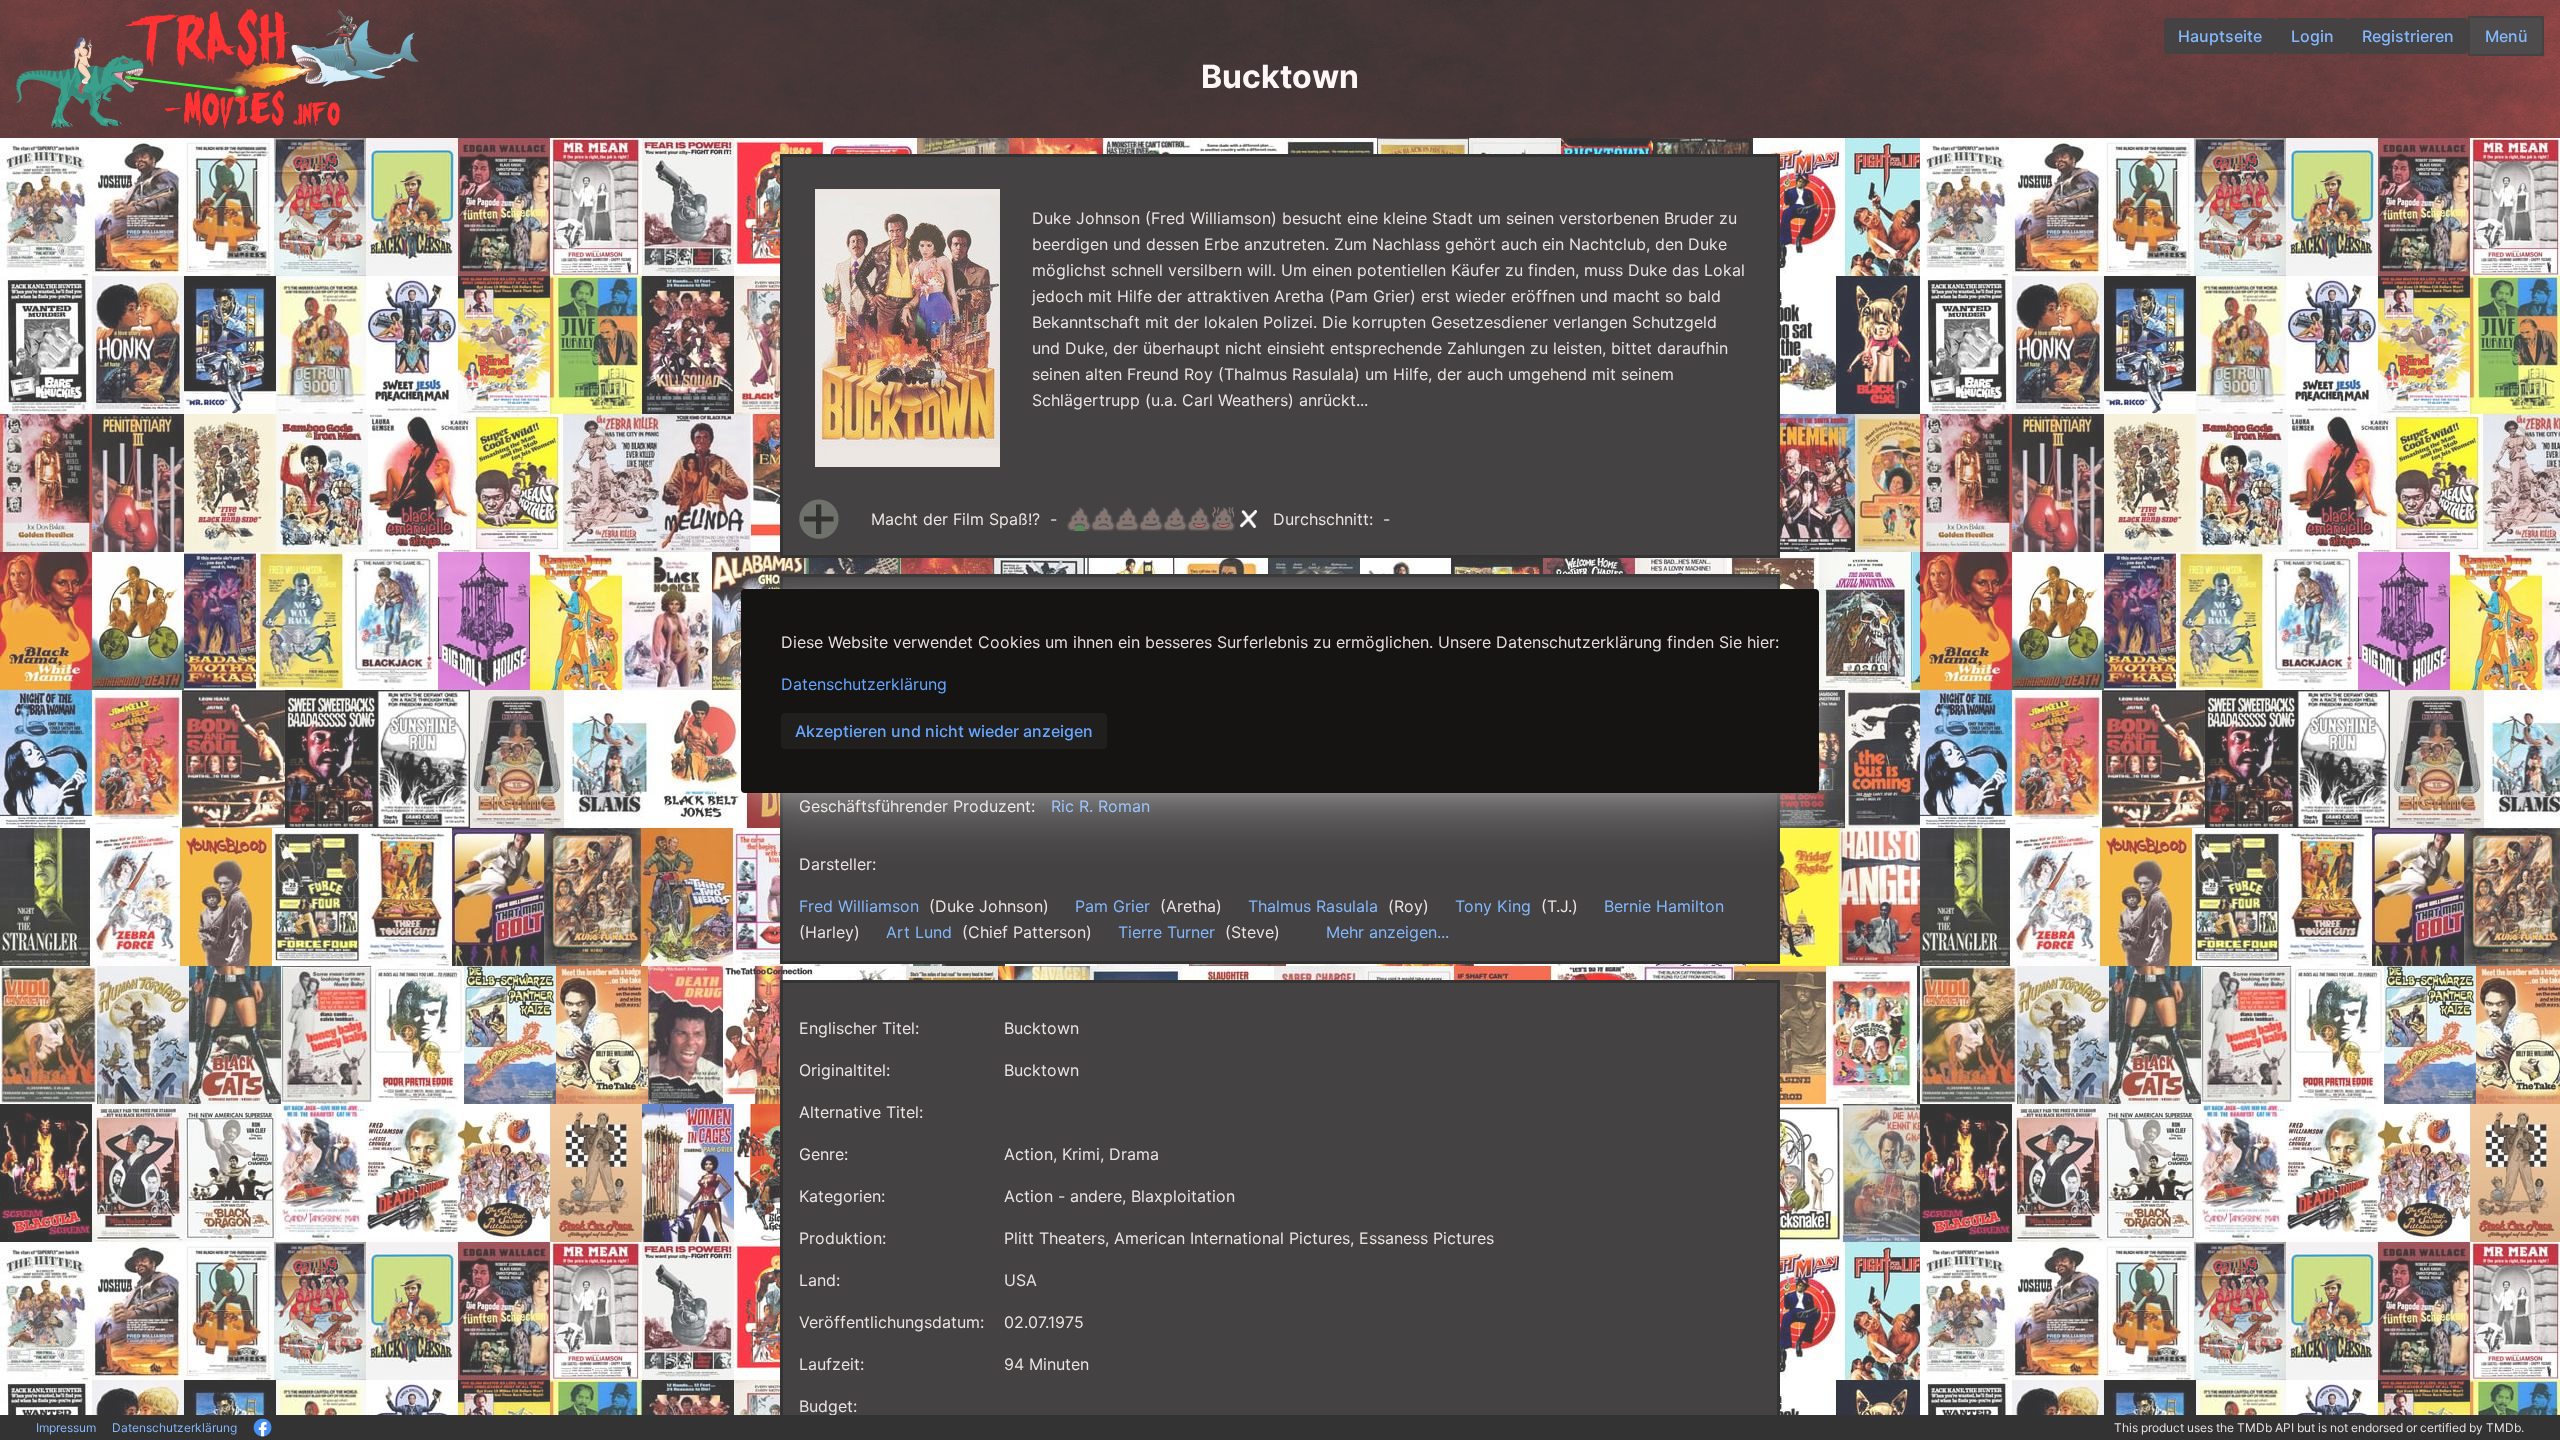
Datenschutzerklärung (864, 684)
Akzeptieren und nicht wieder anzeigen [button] (944, 731)
